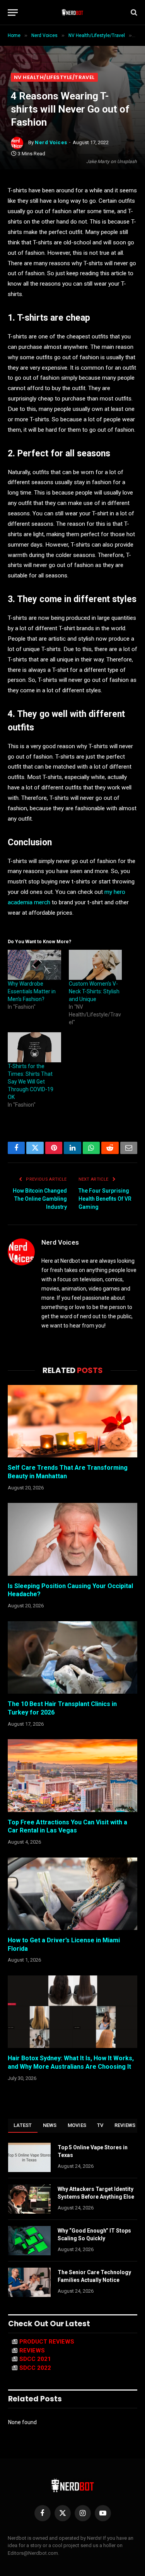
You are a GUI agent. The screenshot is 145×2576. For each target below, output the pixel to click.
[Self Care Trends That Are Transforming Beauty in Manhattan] (72, 1421)
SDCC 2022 (35, 2368)
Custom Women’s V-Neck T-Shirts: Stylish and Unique (94, 991)
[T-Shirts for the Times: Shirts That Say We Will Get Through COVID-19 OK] (34, 1047)
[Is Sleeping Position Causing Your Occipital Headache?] (72, 1539)
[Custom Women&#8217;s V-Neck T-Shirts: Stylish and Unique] (96, 965)
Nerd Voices (51, 142)
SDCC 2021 (35, 2359)
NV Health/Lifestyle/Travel (54, 77)
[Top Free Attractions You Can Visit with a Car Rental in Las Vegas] (72, 1775)
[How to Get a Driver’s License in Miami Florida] (72, 1894)
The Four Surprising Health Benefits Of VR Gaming (105, 1199)
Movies (77, 2125)
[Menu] (13, 13)
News (50, 2125)
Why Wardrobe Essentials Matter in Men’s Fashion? (32, 991)
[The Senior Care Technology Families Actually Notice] (29, 2282)
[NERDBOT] (72, 12)
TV (100, 2125)
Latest (23, 2125)
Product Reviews (47, 2342)
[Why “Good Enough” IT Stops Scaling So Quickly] (29, 2241)
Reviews (125, 2125)
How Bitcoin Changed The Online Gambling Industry (40, 1199)
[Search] (133, 13)
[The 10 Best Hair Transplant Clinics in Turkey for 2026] (72, 1657)
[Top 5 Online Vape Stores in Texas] (29, 2157)
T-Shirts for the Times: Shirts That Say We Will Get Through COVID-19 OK (31, 1082)
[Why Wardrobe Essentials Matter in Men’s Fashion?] (34, 965)
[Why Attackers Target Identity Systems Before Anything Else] (29, 2199)
